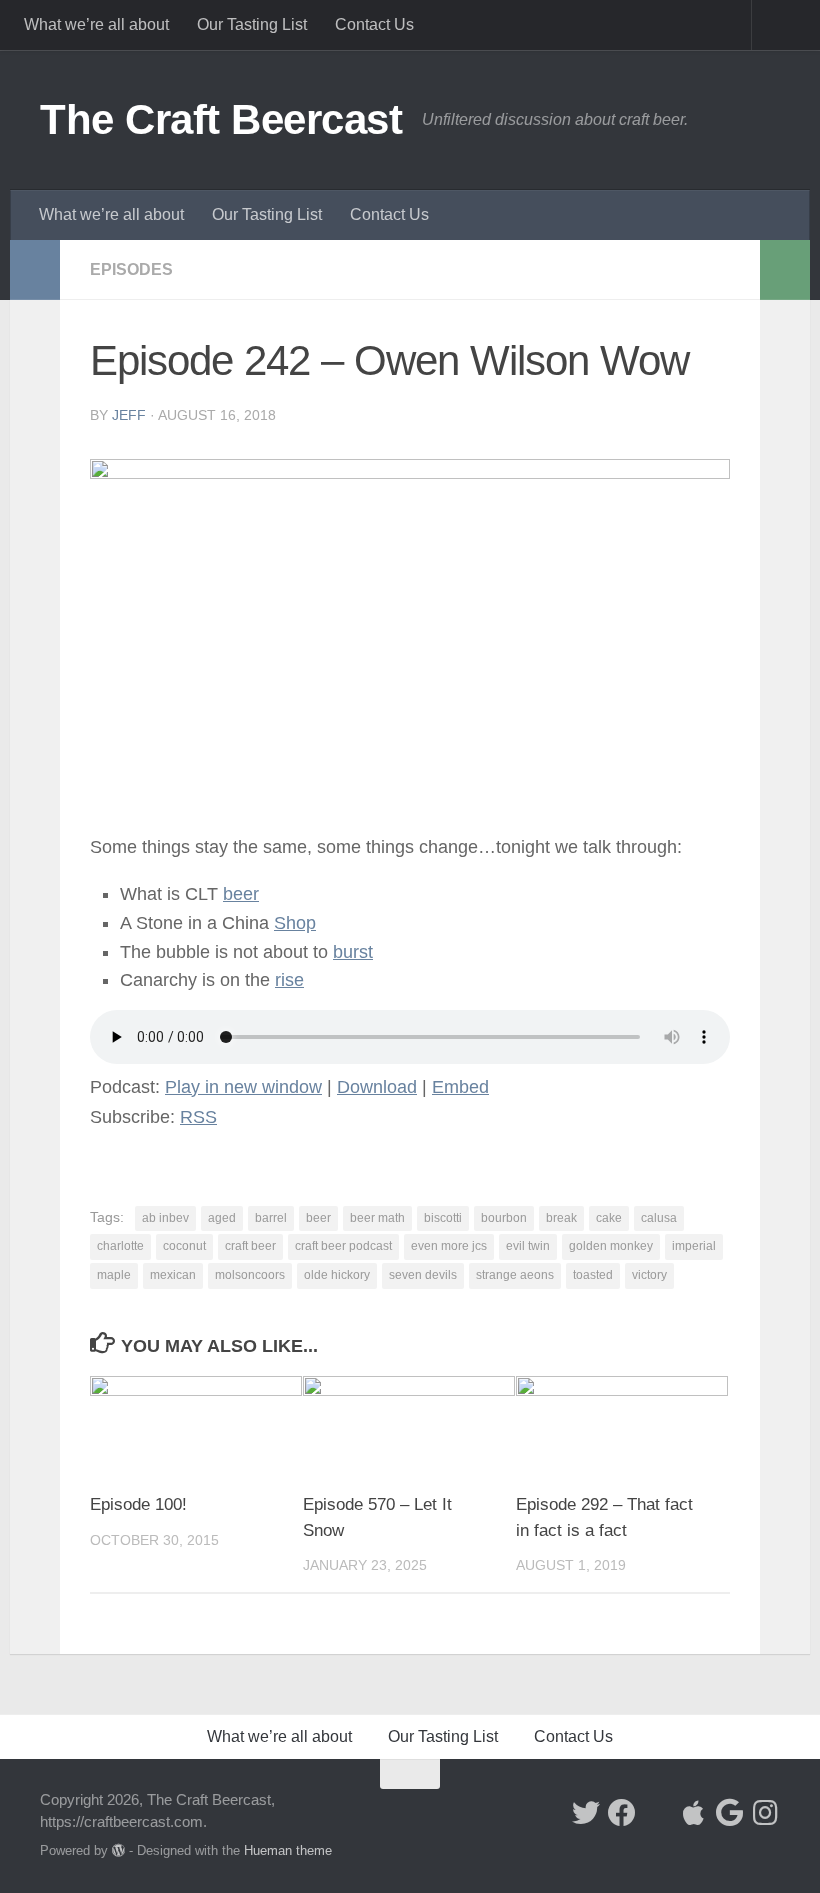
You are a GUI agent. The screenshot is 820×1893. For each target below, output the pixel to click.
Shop (295, 923)
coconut (184, 1246)
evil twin (528, 1246)
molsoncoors (250, 1275)
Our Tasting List (252, 24)
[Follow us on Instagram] (766, 1813)
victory (649, 1275)
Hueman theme (288, 1850)
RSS (198, 1117)
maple (114, 1275)
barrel (271, 1218)
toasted (593, 1275)
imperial (694, 1246)
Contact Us (374, 24)
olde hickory (337, 1275)
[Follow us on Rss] (658, 1814)
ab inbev (165, 1218)
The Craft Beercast (221, 119)
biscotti (443, 1218)
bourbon (504, 1218)
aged (222, 1218)
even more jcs (449, 1246)
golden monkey (611, 1246)
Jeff (129, 415)
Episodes (131, 269)
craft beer (250, 1246)
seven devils (423, 1275)
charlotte (120, 1246)
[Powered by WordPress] (118, 1850)
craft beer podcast (343, 1246)
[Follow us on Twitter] (586, 1813)
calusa (659, 1218)
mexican (173, 1275)
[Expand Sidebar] (35, 270)
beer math (377, 1218)
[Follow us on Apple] (694, 1813)
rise (289, 980)
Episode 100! (138, 1504)
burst (353, 952)
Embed (460, 1087)
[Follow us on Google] (730, 1813)
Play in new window (243, 1087)
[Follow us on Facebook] (622, 1813)
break (561, 1218)
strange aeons (515, 1275)
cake (609, 1218)
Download (377, 1087)
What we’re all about (96, 24)
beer (318, 1218)
